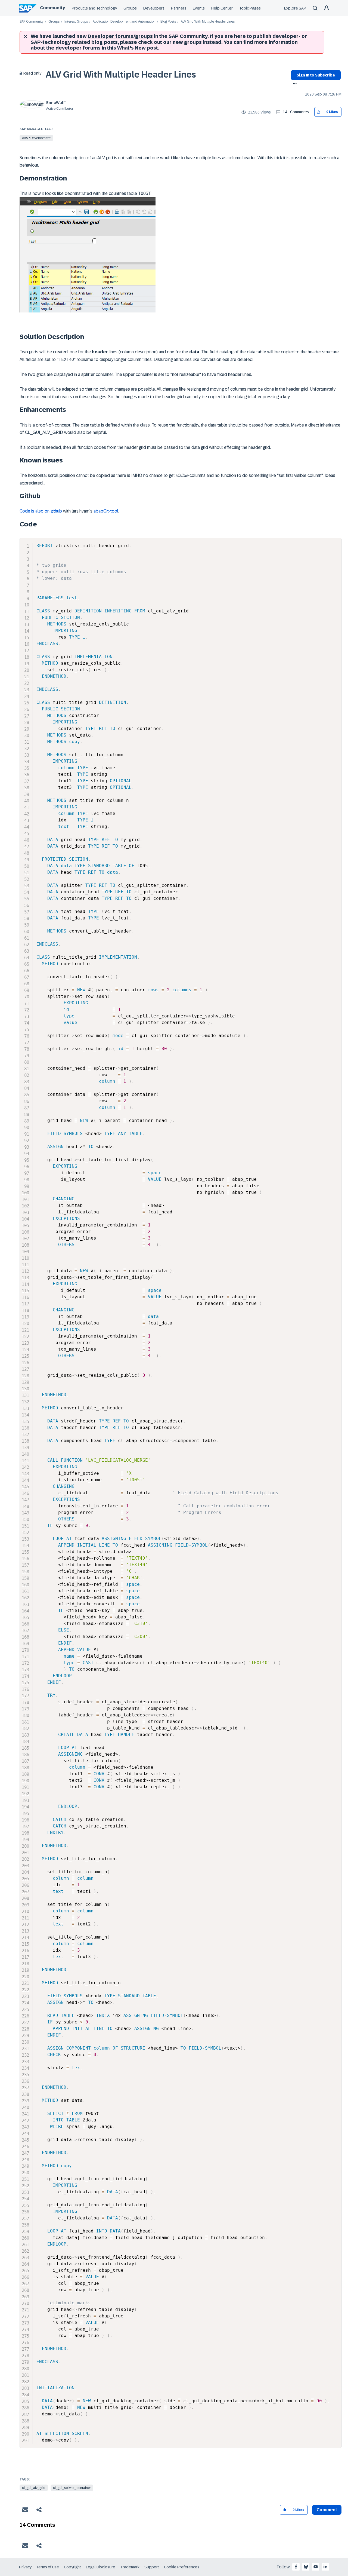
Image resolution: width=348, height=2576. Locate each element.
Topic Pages (250, 8)
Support (152, 2567)
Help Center (222, 8)
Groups (130, 8)
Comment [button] (327, 2510)
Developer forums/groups (120, 36)
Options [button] (294, 84)
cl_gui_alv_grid (34, 2488)
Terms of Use (48, 2567)
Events (199, 8)
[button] (319, 112)
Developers (154, 8)
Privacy (25, 2567)
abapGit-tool (106, 511)
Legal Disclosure (101, 2567)
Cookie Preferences (182, 2567)
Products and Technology (94, 8)
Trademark (130, 2567)
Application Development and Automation (124, 22)
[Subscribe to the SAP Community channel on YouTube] (316, 2567)
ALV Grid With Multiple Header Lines (121, 75)
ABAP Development (36, 138)
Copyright (72, 2567)
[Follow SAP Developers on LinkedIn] (325, 2567)
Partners (179, 8)
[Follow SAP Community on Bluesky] (306, 2567)
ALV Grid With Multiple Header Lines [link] (208, 22)
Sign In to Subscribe (316, 75)
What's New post (138, 48)
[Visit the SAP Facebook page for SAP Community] (296, 2567)
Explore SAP (295, 8)
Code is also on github (41, 511)
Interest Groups (76, 22)
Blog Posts (168, 22)
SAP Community (32, 22)
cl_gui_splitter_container (72, 2488)
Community (52, 8)
